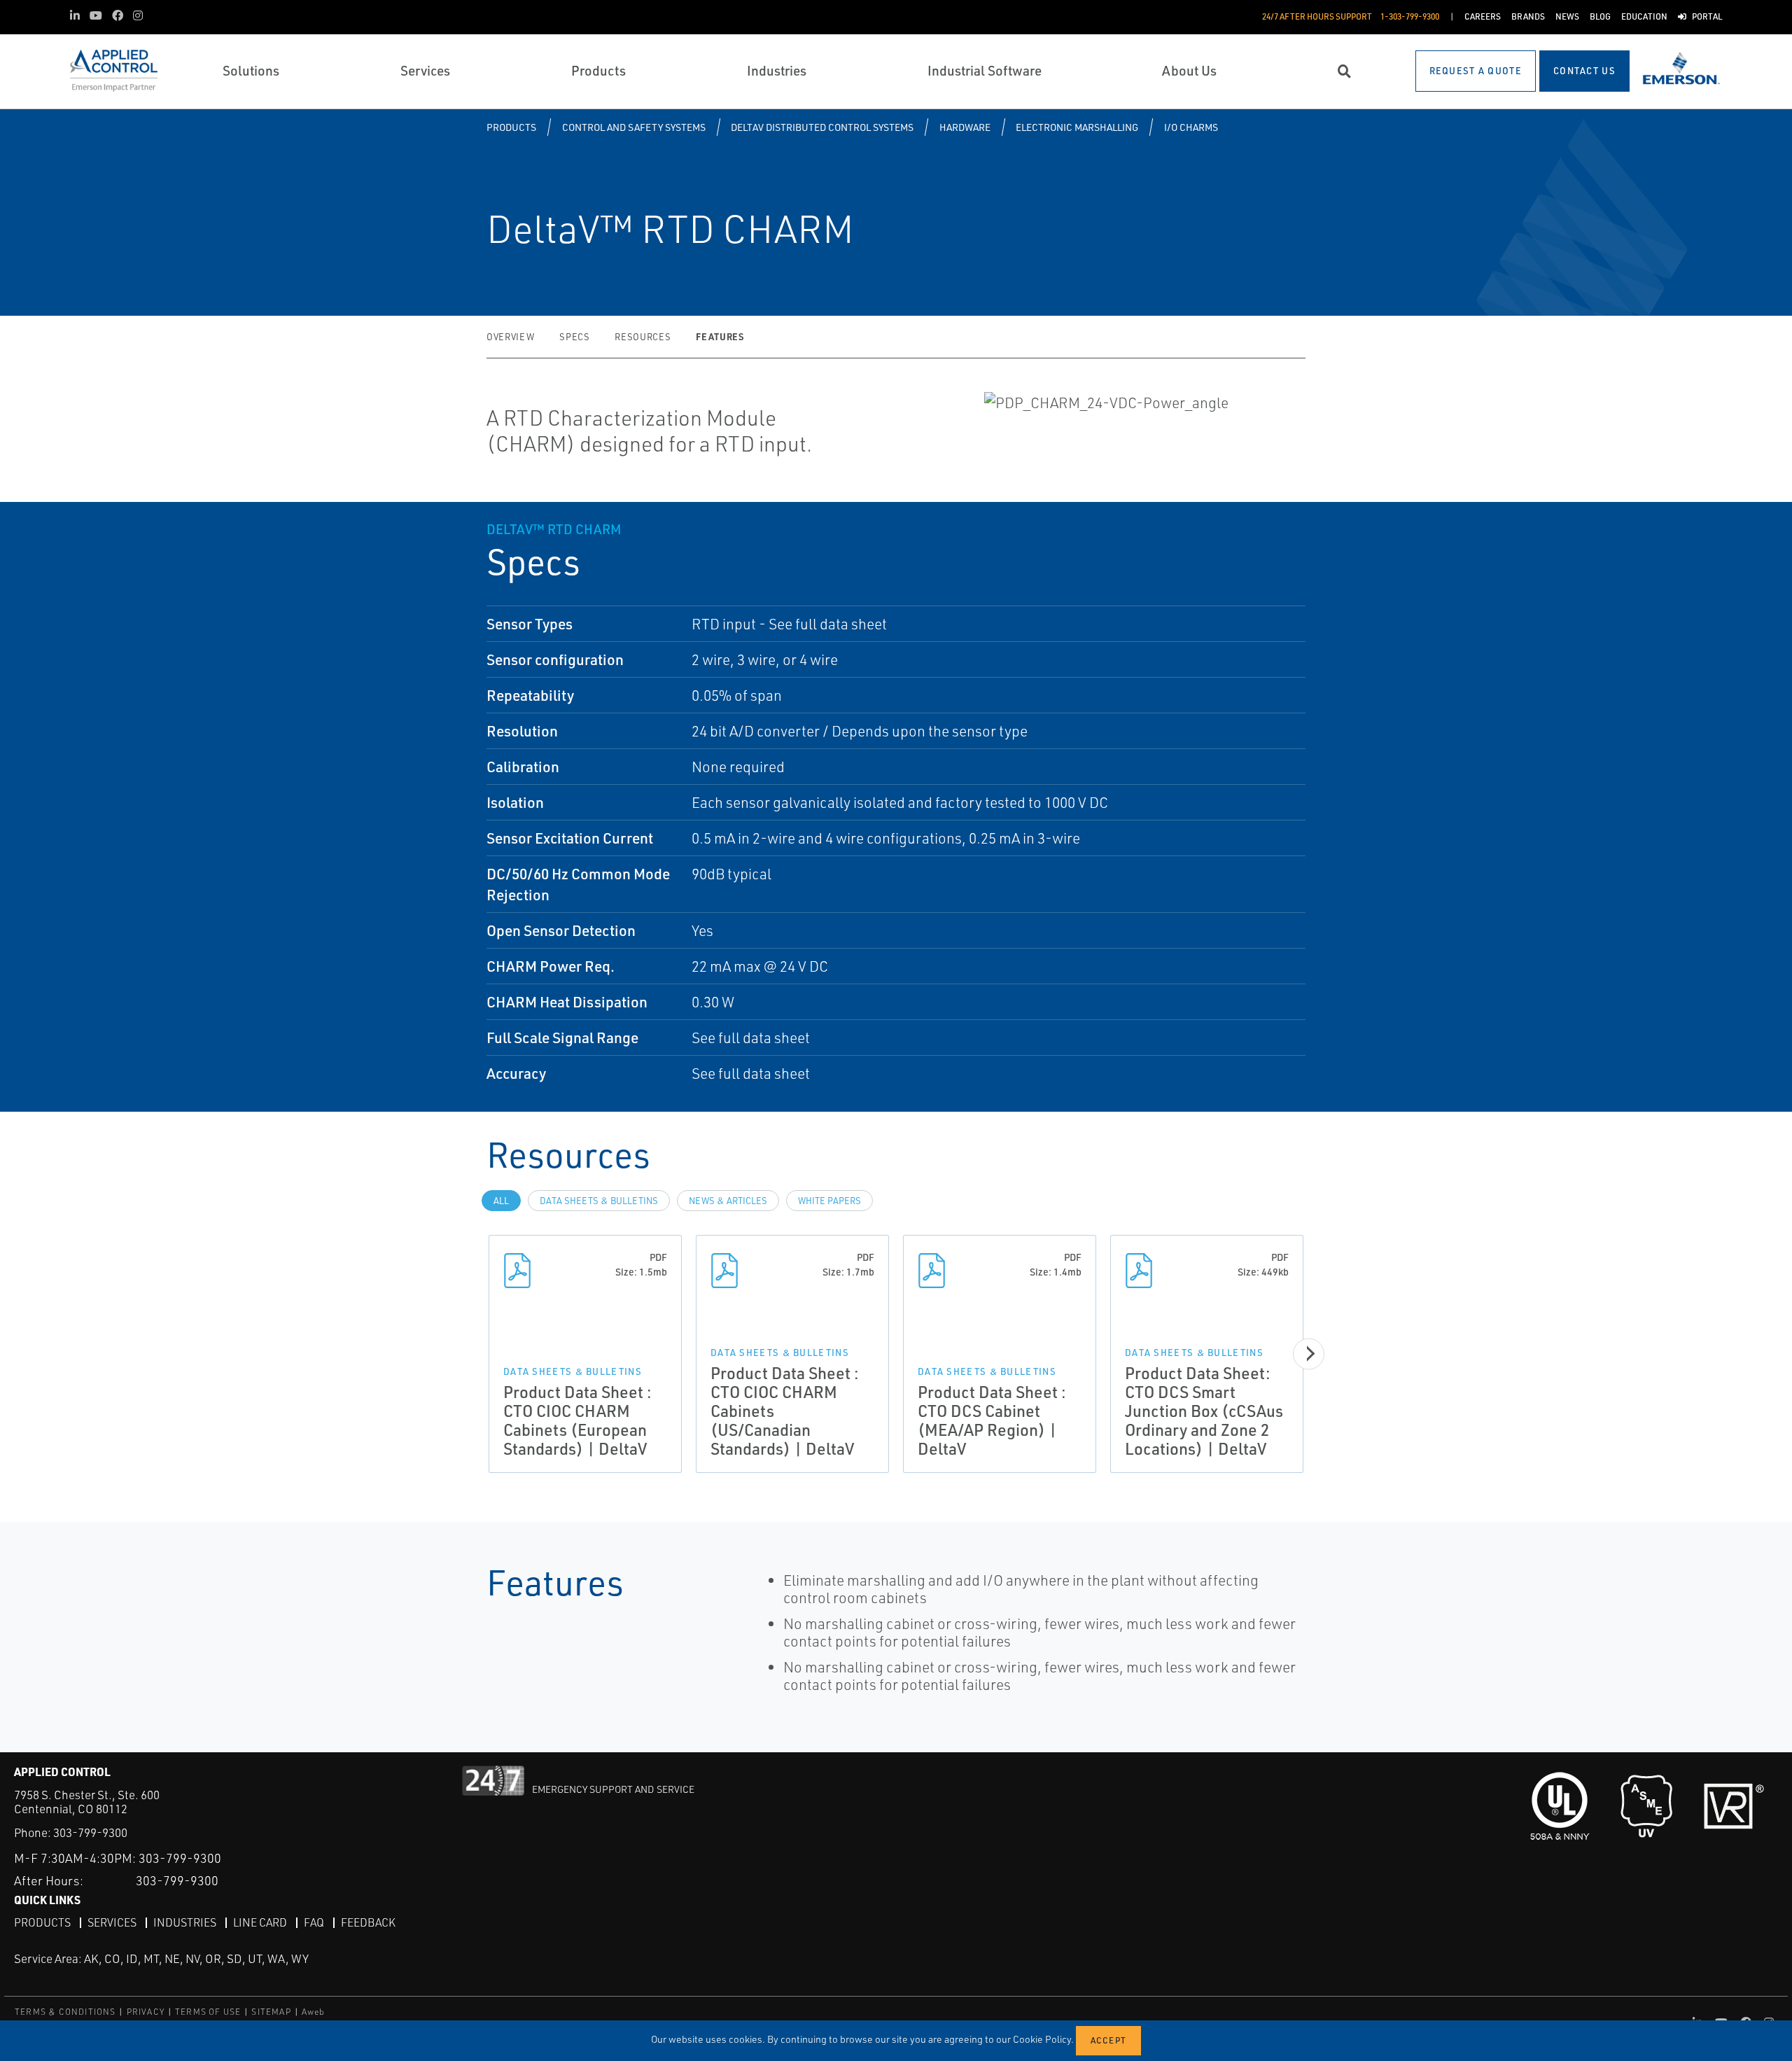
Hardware (965, 127)
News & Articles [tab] (728, 1201)
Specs (574, 337)
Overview (510, 337)
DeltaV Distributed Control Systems (822, 127)
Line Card (260, 1922)
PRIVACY (146, 2012)
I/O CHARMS (1191, 127)
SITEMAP (271, 2012)
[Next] (1309, 1354)
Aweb (314, 2012)
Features (720, 336)
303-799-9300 (90, 1832)
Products (511, 127)
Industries (185, 1922)
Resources (643, 337)
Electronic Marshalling (1077, 127)
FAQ (314, 1922)
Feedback (368, 1922)
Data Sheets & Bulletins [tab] (599, 1201)
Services (112, 1922)
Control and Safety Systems (634, 127)
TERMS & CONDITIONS (65, 2012)
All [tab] (501, 1201)
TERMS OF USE (208, 2012)
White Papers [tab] (829, 1201)
